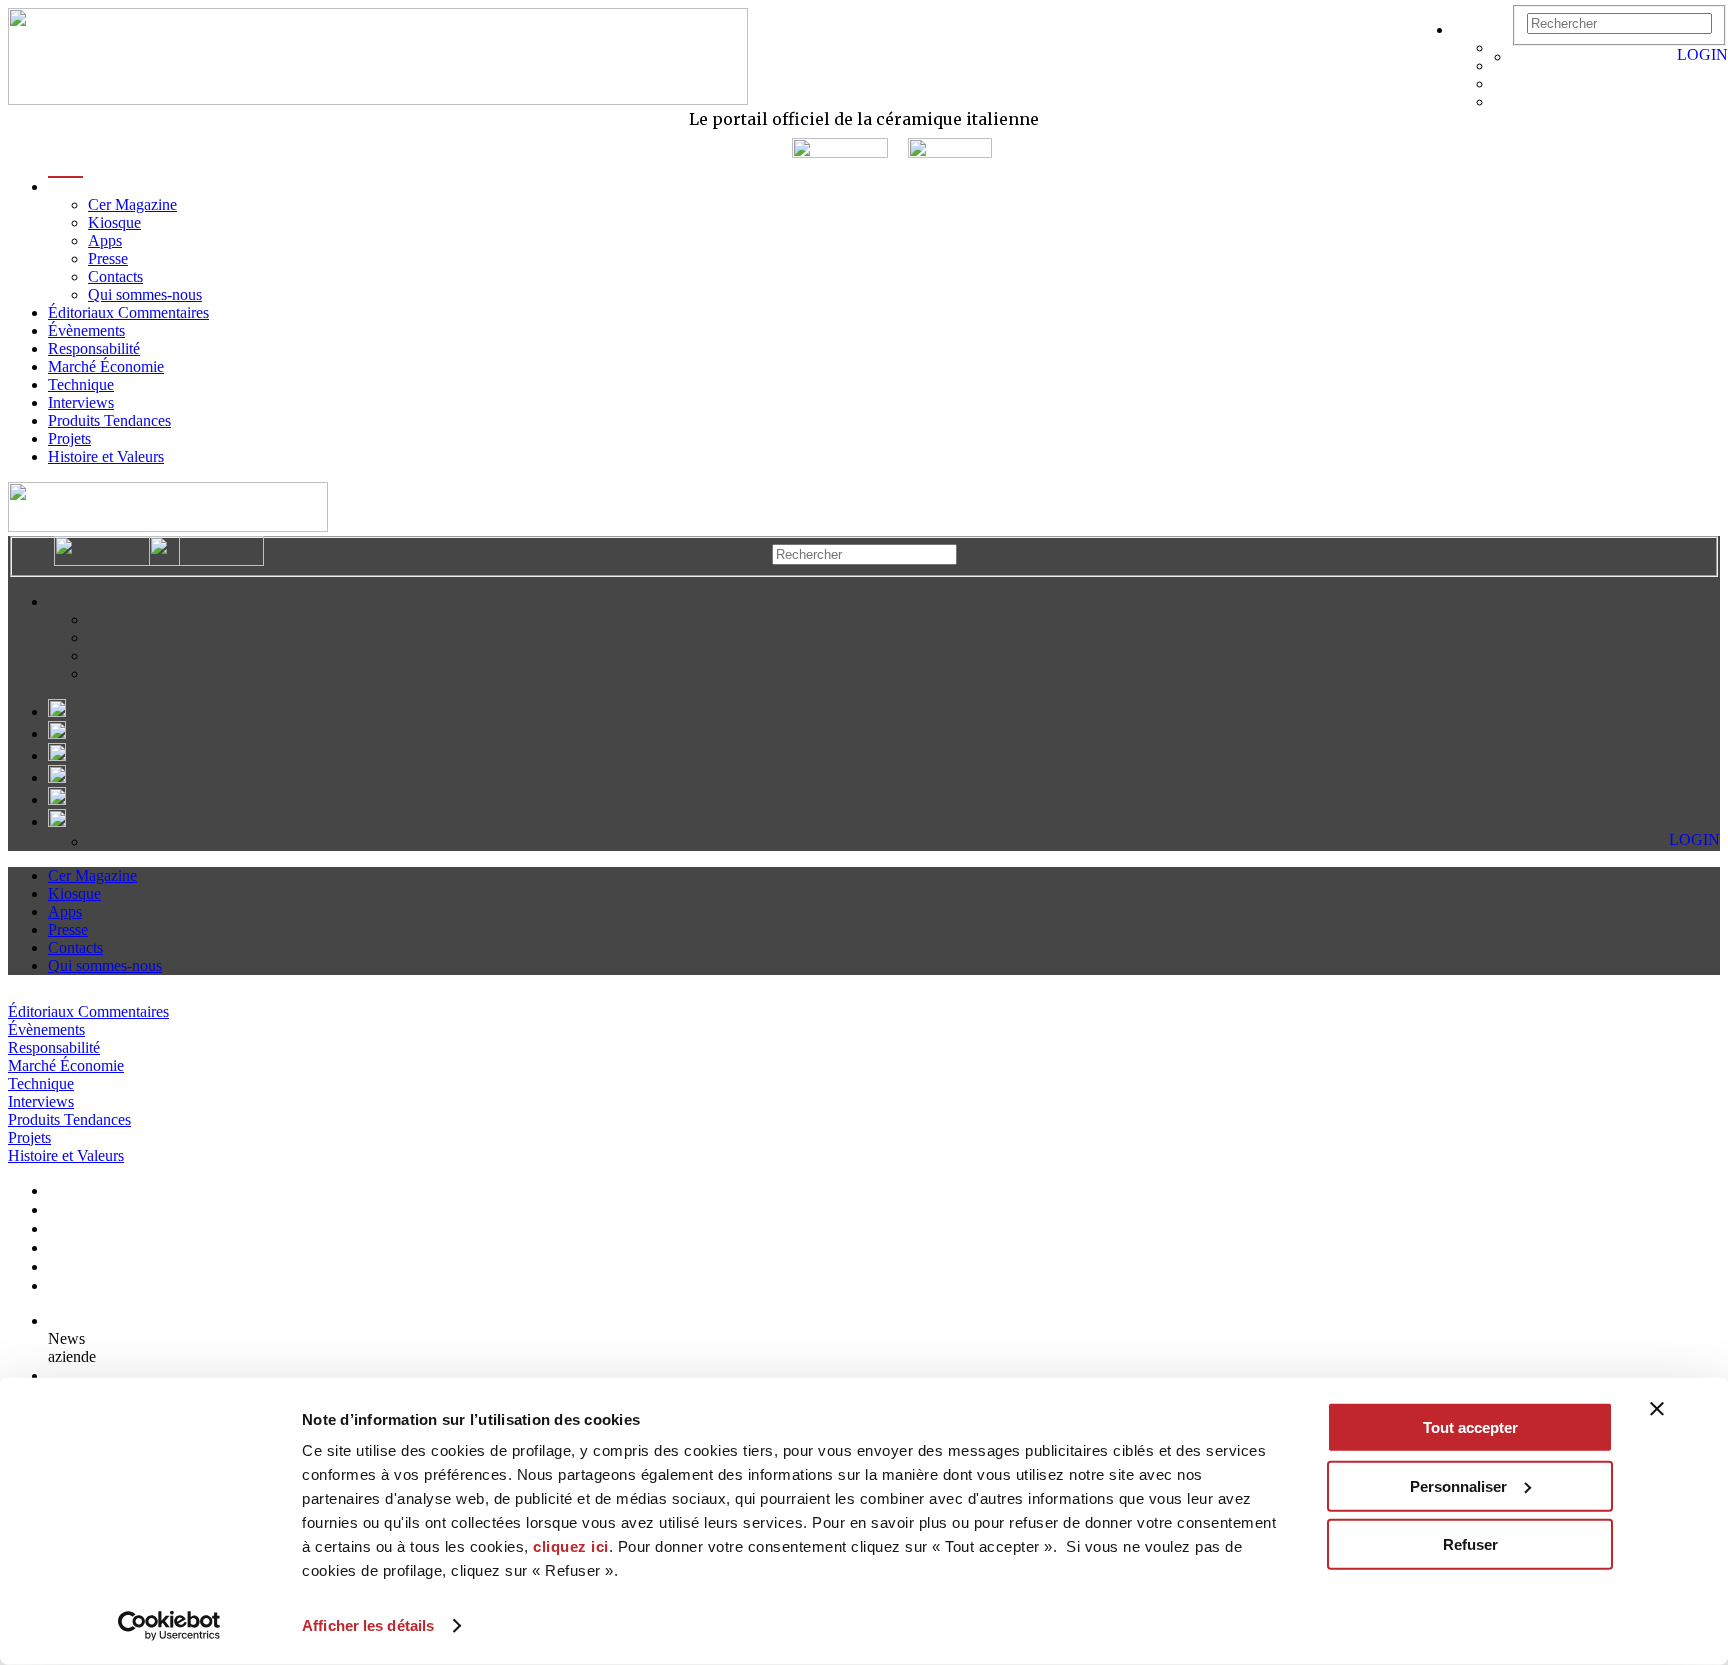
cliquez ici (571, 1546)
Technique (81, 384)
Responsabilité (94, 348)
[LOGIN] (1522, 56)
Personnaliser (1458, 1485)
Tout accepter (1470, 1427)
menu (65, 186)
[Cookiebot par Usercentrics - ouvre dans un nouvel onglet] (169, 1626)
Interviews (81, 402)
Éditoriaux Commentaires (128, 312)
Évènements (86, 330)
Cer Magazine (132, 204)
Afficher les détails (368, 1625)
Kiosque (114, 222)
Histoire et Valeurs (106, 456)
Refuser (1470, 1544)
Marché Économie (106, 366)
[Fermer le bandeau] (1657, 1409)
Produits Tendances (109, 420)
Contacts (115, 276)
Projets (69, 438)
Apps (105, 240)
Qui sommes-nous (145, 294)
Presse (108, 258)
